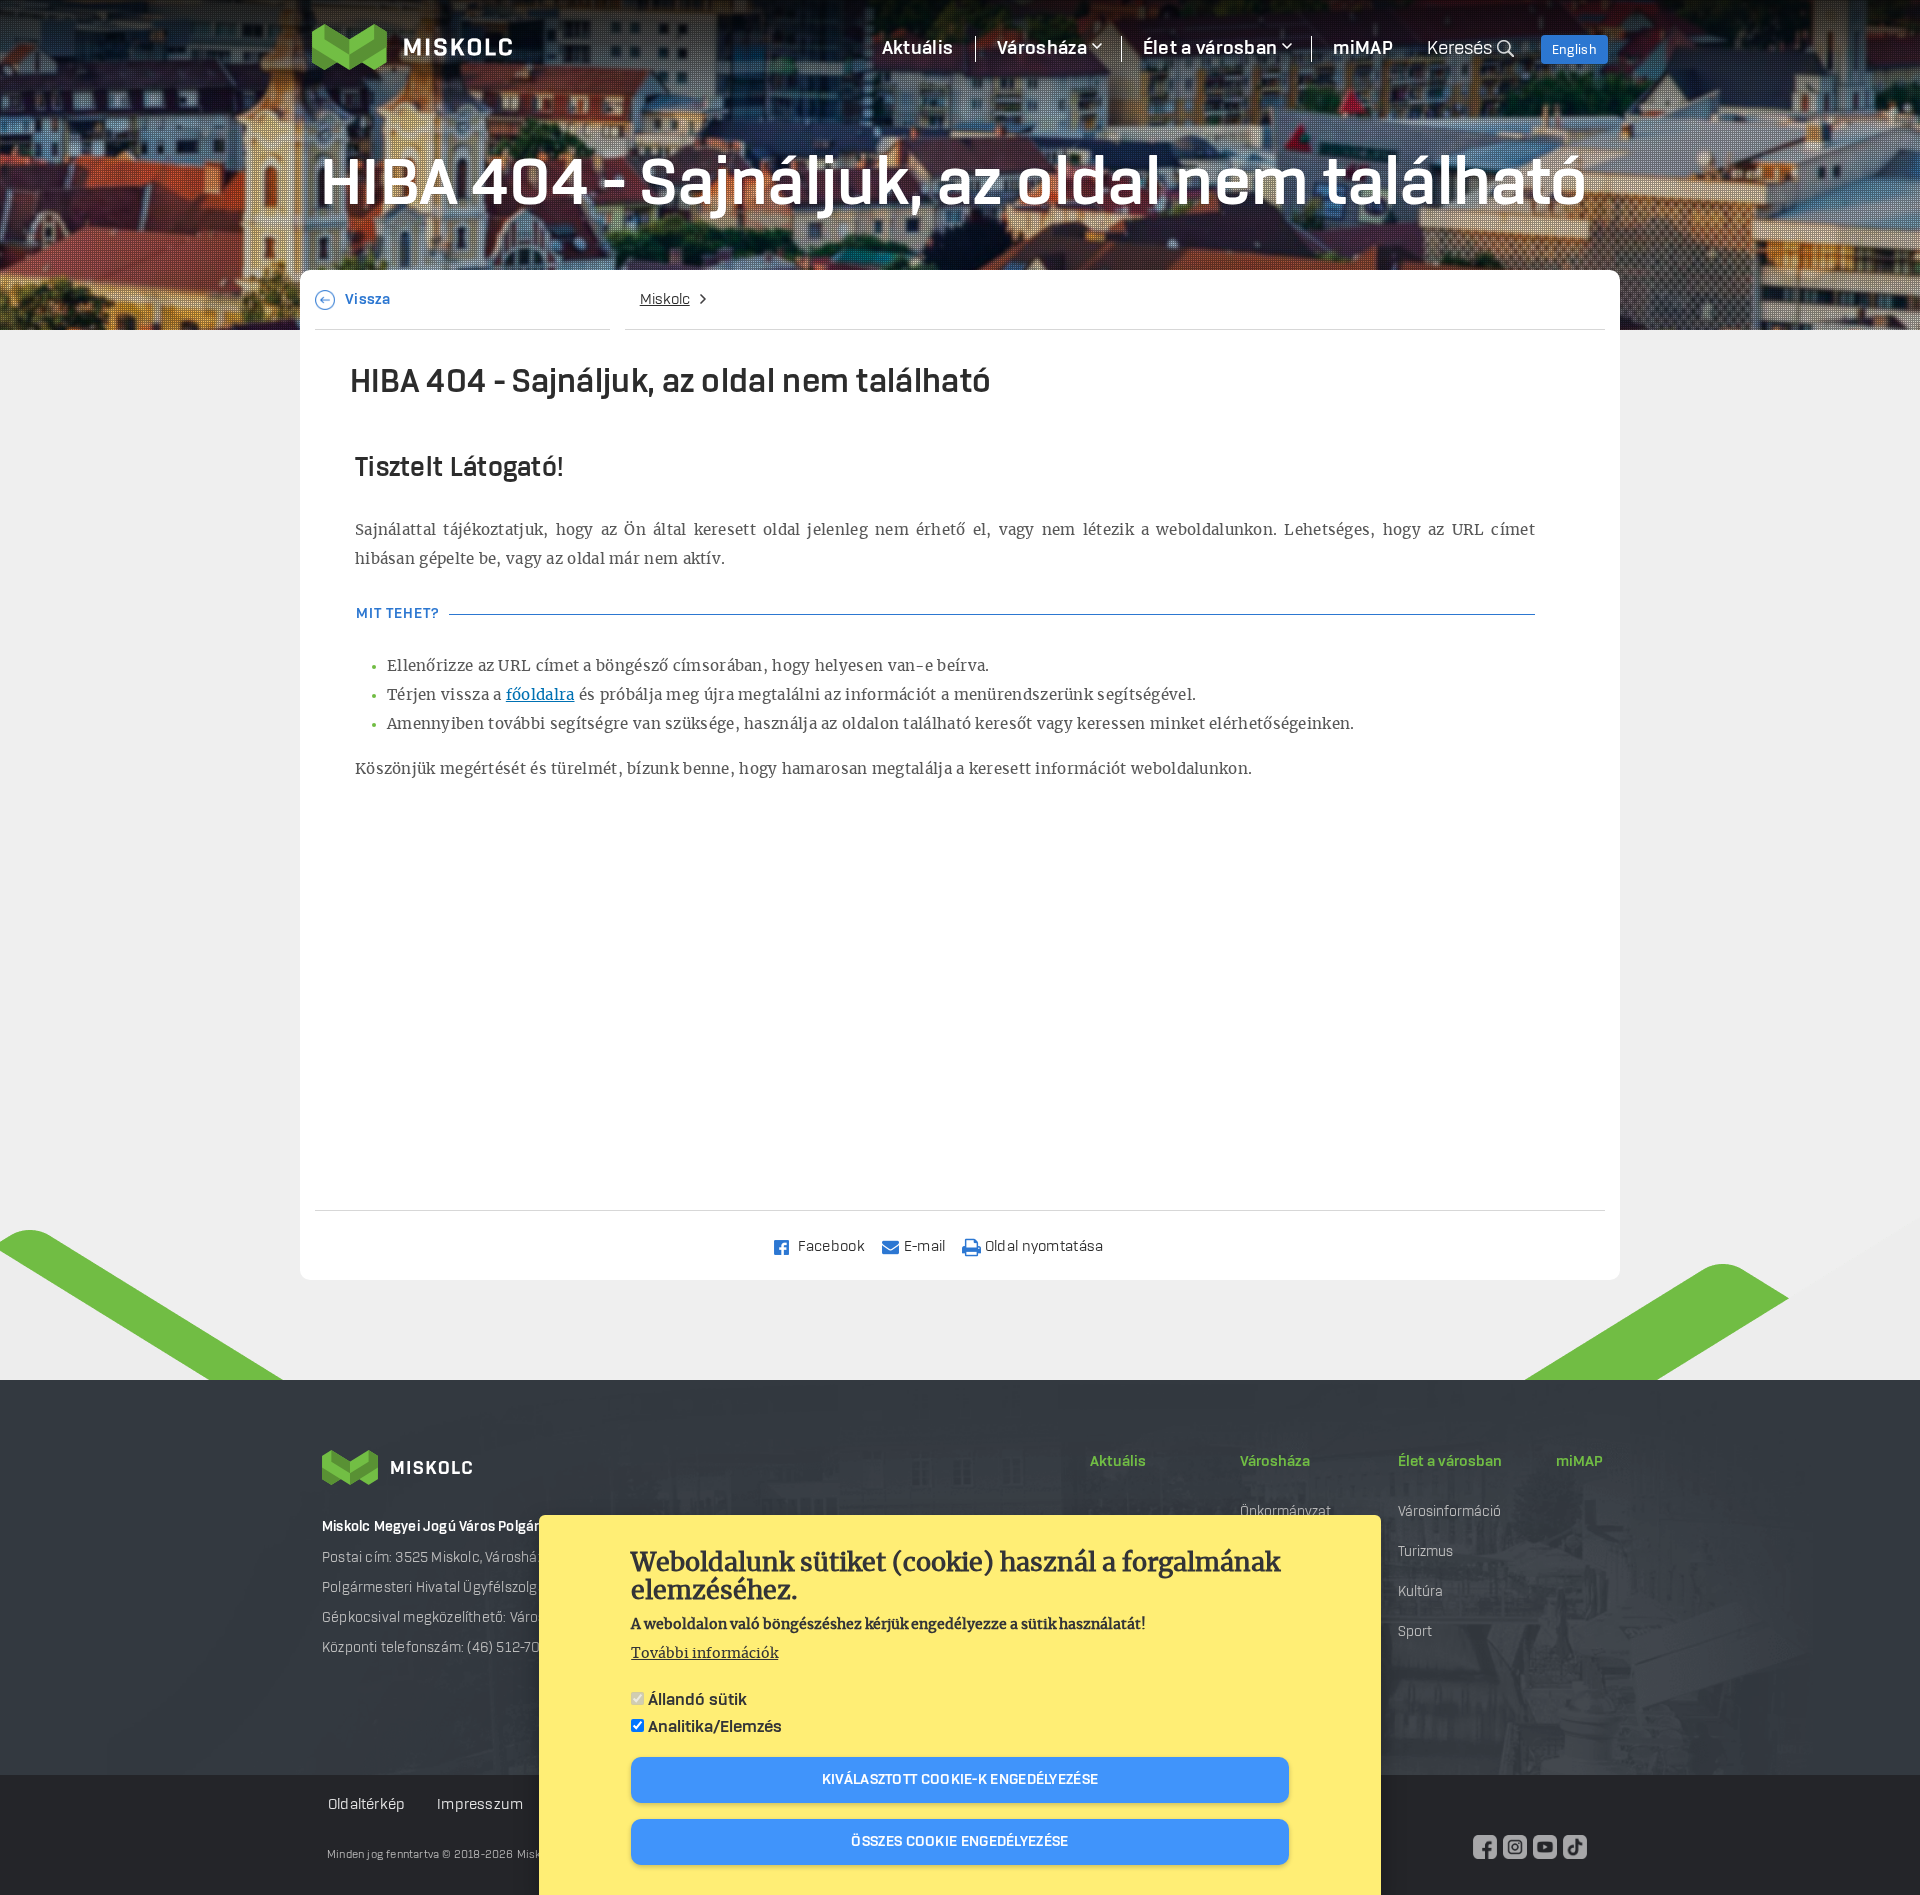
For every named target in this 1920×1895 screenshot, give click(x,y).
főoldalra (540, 695)
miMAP (1579, 1462)
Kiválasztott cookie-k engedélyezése (960, 1780)
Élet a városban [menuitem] (1210, 49)
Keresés (1459, 49)
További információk (704, 1654)
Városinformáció (1449, 1511)
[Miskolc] (586, 47)
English (1574, 50)
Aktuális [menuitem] (917, 49)
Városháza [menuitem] (1042, 49)
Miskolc (665, 300)
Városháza (1275, 1462)
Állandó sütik (697, 1700)
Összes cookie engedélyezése (959, 1842)
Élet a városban (1450, 1462)
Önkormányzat (1285, 1511)
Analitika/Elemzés (715, 1727)
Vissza (368, 300)
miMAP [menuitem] (1363, 49)
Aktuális (1118, 1462)
